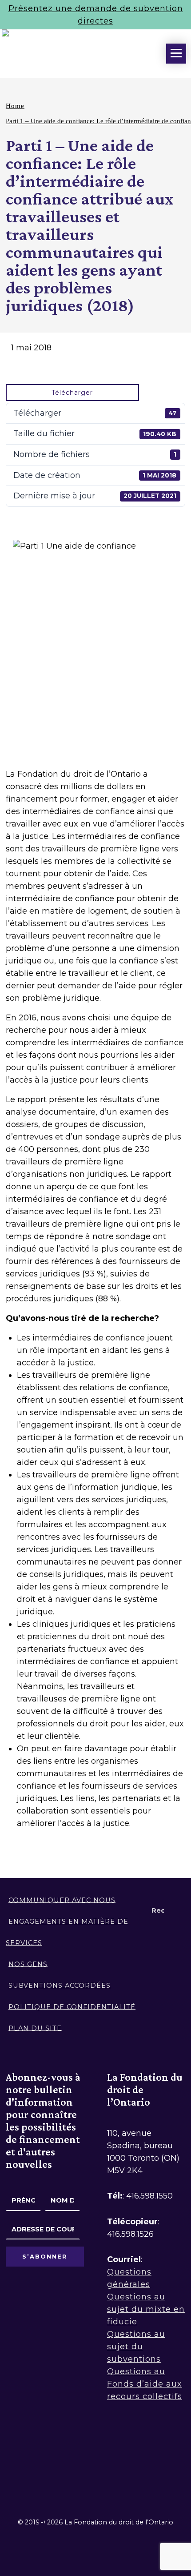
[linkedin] (36, 2459)
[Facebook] (11, 2459)
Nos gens (28, 1964)
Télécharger (72, 393)
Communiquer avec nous (62, 1900)
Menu (176, 54)
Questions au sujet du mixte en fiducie (146, 2309)
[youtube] (86, 2459)
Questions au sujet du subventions (136, 2347)
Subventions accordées (60, 1985)
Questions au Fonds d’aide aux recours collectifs (145, 2384)
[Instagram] (61, 2459)
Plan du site (35, 2028)
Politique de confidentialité (72, 2006)
